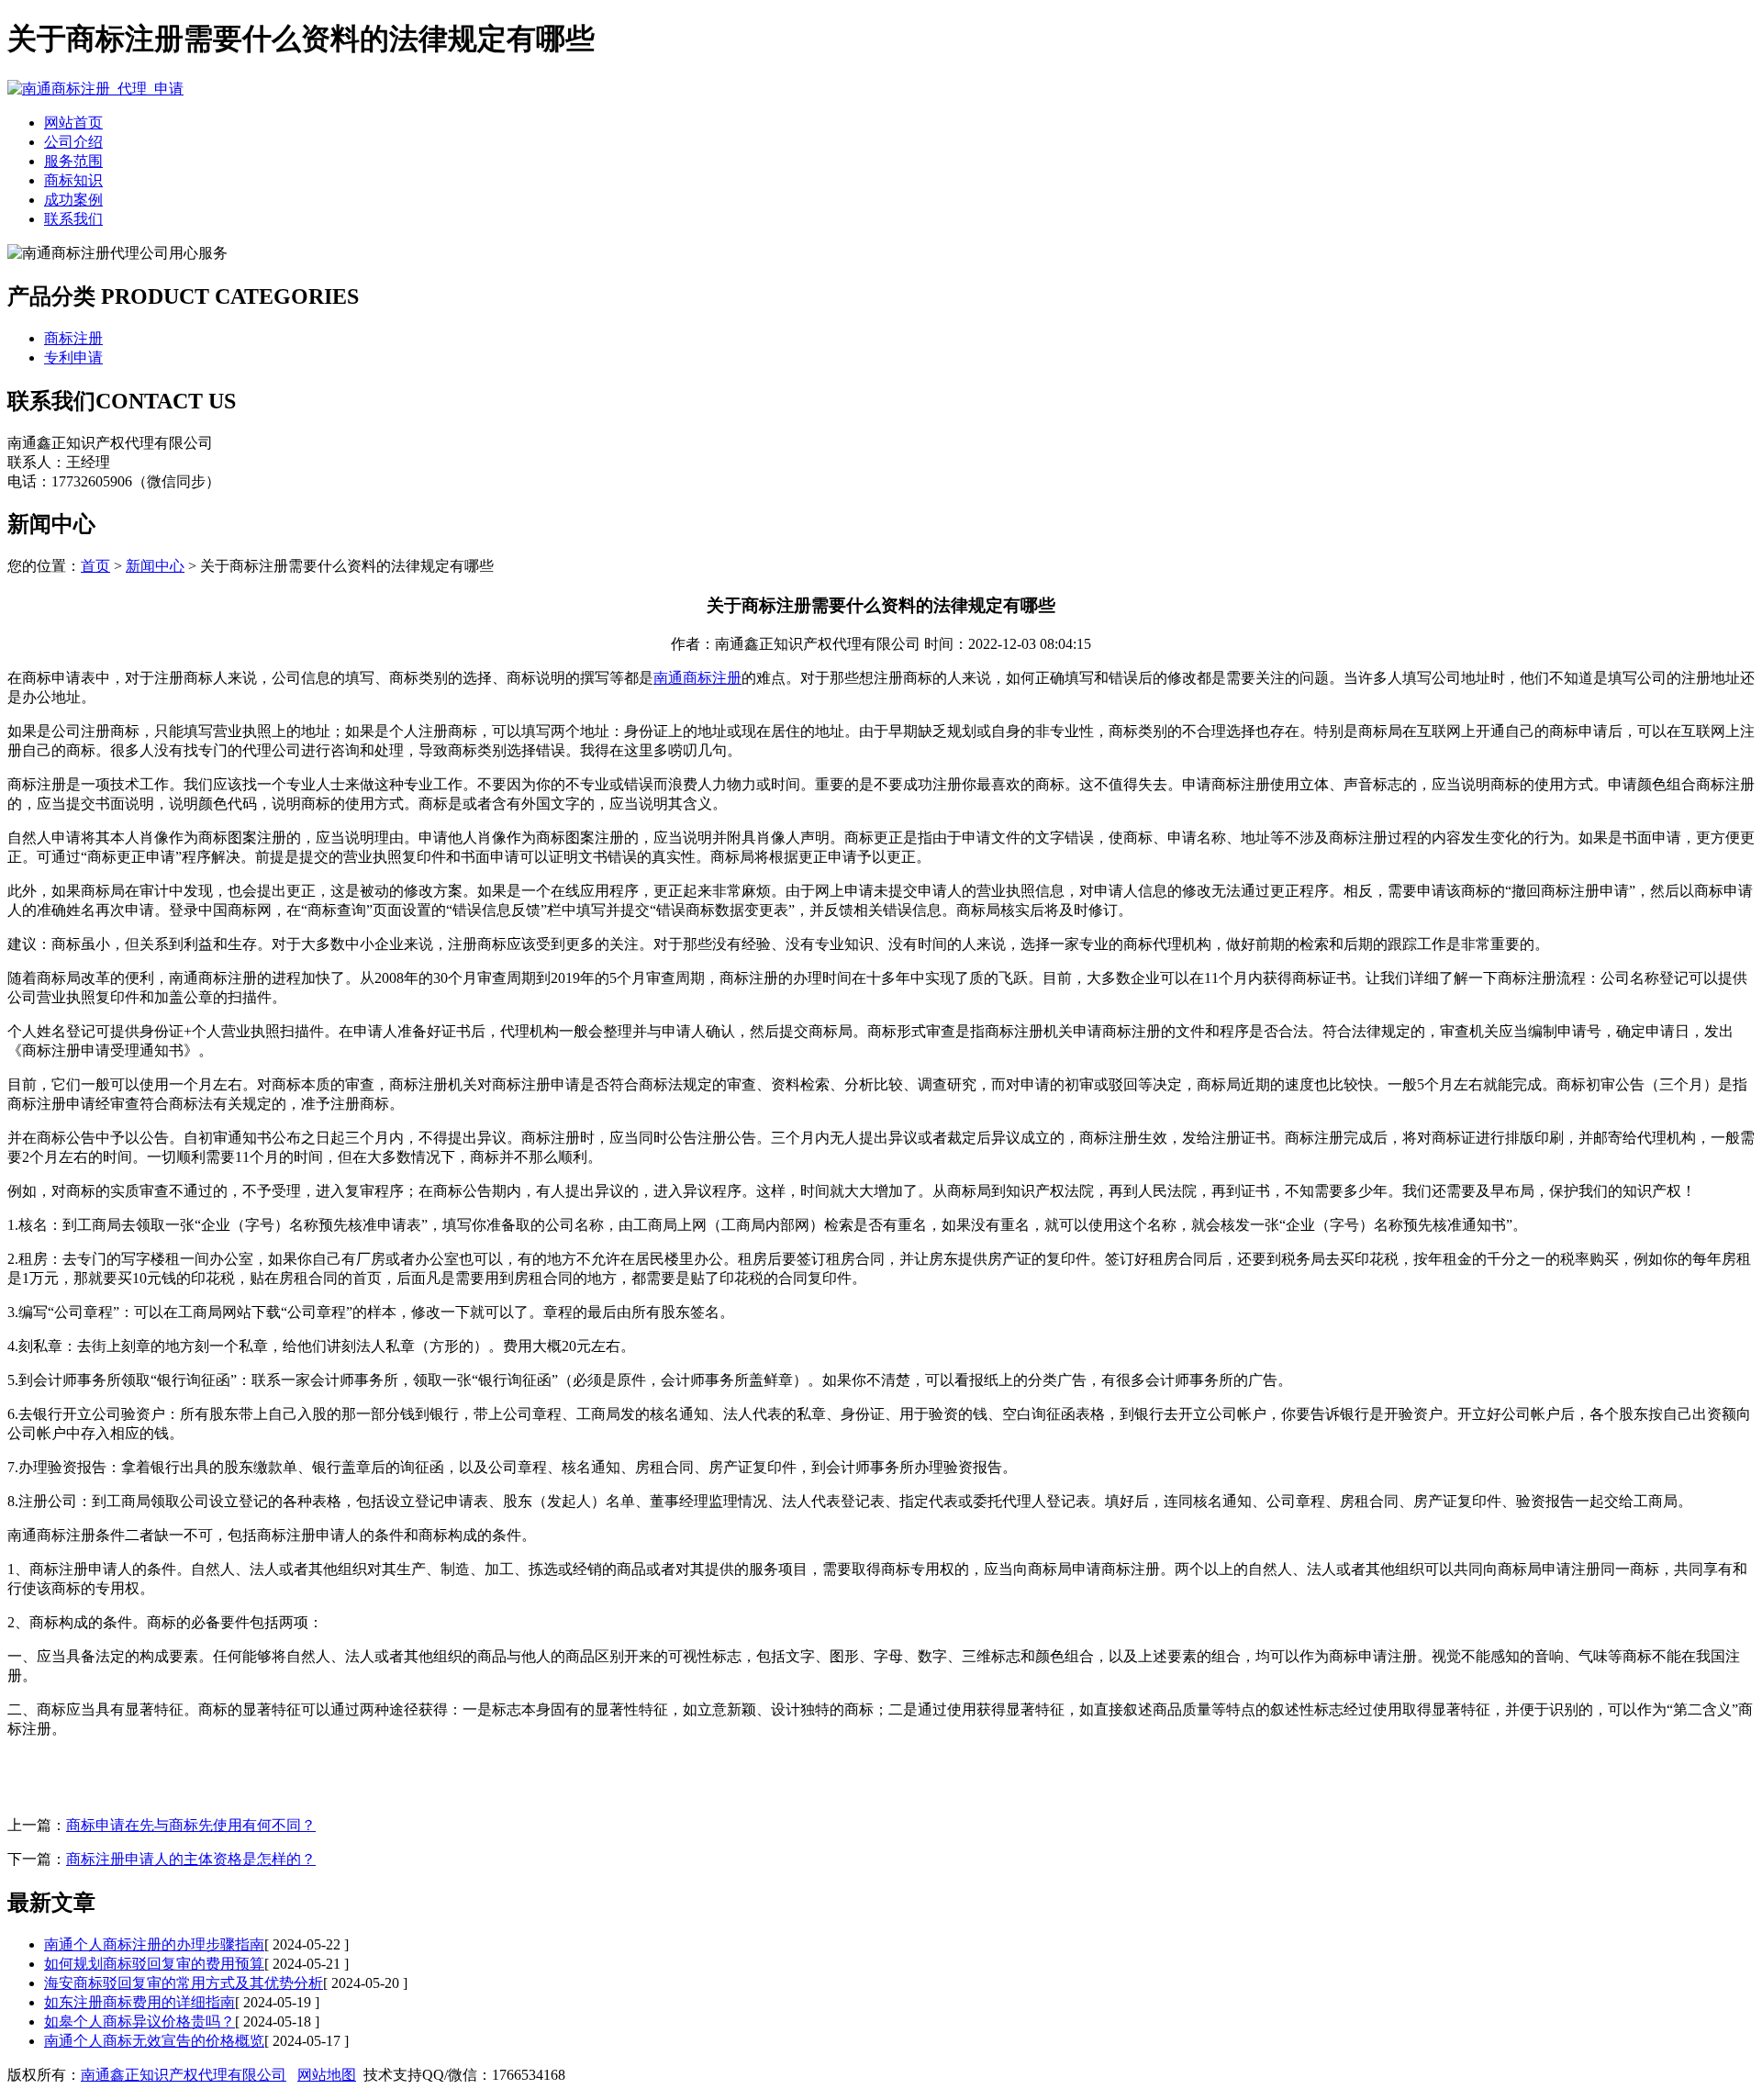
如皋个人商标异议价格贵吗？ (139, 2022)
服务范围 (73, 161)
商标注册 (73, 338)
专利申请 (73, 357)
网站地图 (327, 2075)
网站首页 (73, 123)
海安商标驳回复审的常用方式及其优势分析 (184, 1983)
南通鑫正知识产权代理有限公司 (184, 2075)
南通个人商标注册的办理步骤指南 (154, 1944)
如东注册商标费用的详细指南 (139, 2002)
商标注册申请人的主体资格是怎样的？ (191, 1859)
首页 (95, 566)
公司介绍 (73, 142)
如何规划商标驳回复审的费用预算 (154, 1964)
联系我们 (73, 219)
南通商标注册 (697, 678)
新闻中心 (155, 566)
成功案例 (73, 200)
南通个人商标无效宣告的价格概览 (154, 2041)
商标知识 (73, 180)
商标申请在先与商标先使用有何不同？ (191, 1825)
